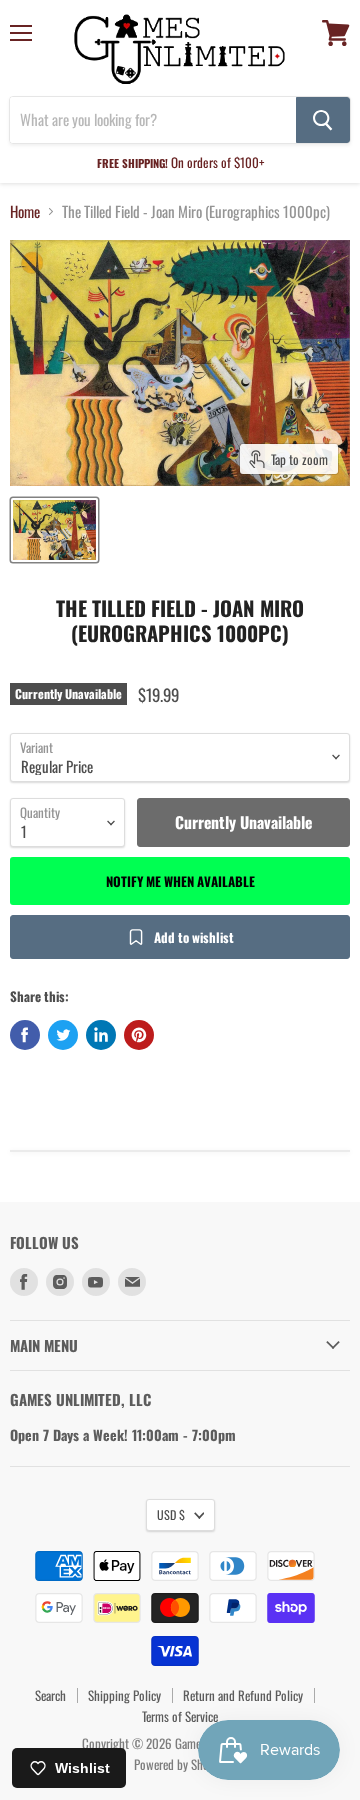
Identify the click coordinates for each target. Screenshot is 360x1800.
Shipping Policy (124, 1695)
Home (25, 211)
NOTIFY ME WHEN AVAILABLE (180, 881)
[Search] (323, 120)
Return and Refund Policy (243, 1695)
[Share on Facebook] (25, 1035)
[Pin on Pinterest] (139, 1035)
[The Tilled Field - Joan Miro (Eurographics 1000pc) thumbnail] (54, 530)
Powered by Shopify (180, 1764)
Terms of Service (180, 1716)
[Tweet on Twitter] (63, 1035)
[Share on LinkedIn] (101, 1035)
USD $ (171, 1514)
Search (50, 1695)
